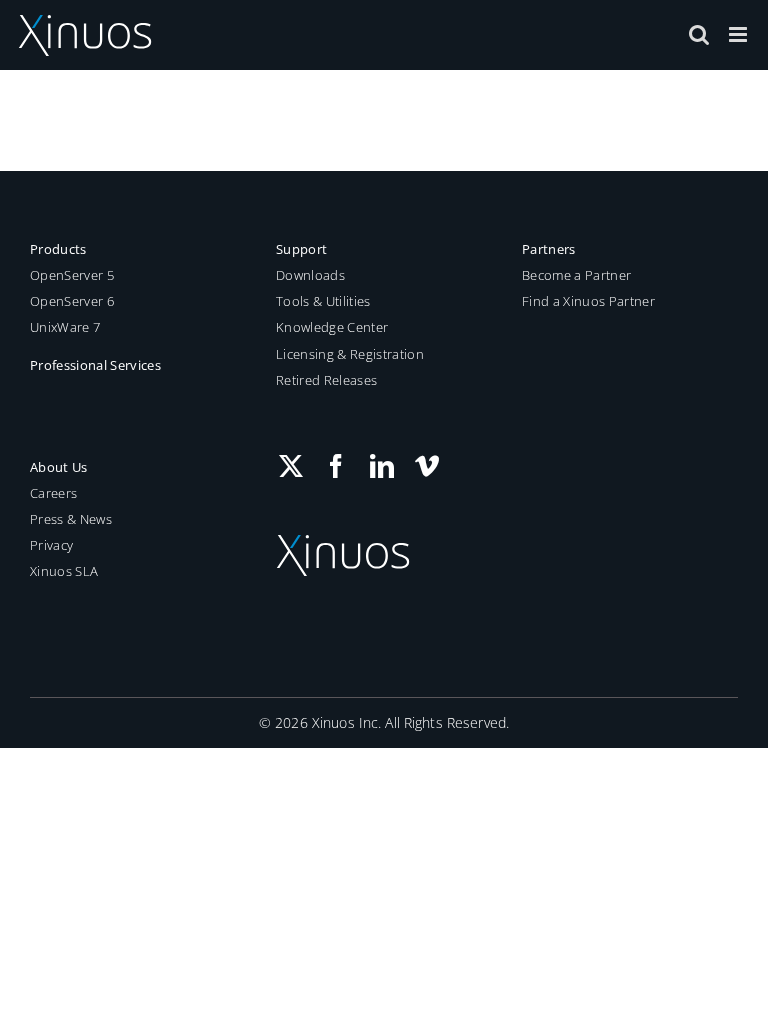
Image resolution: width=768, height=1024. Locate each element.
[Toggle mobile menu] (739, 34)
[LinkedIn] (382, 466)
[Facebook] (336, 466)
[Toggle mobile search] (699, 34)
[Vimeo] (427, 466)
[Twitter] (291, 466)
